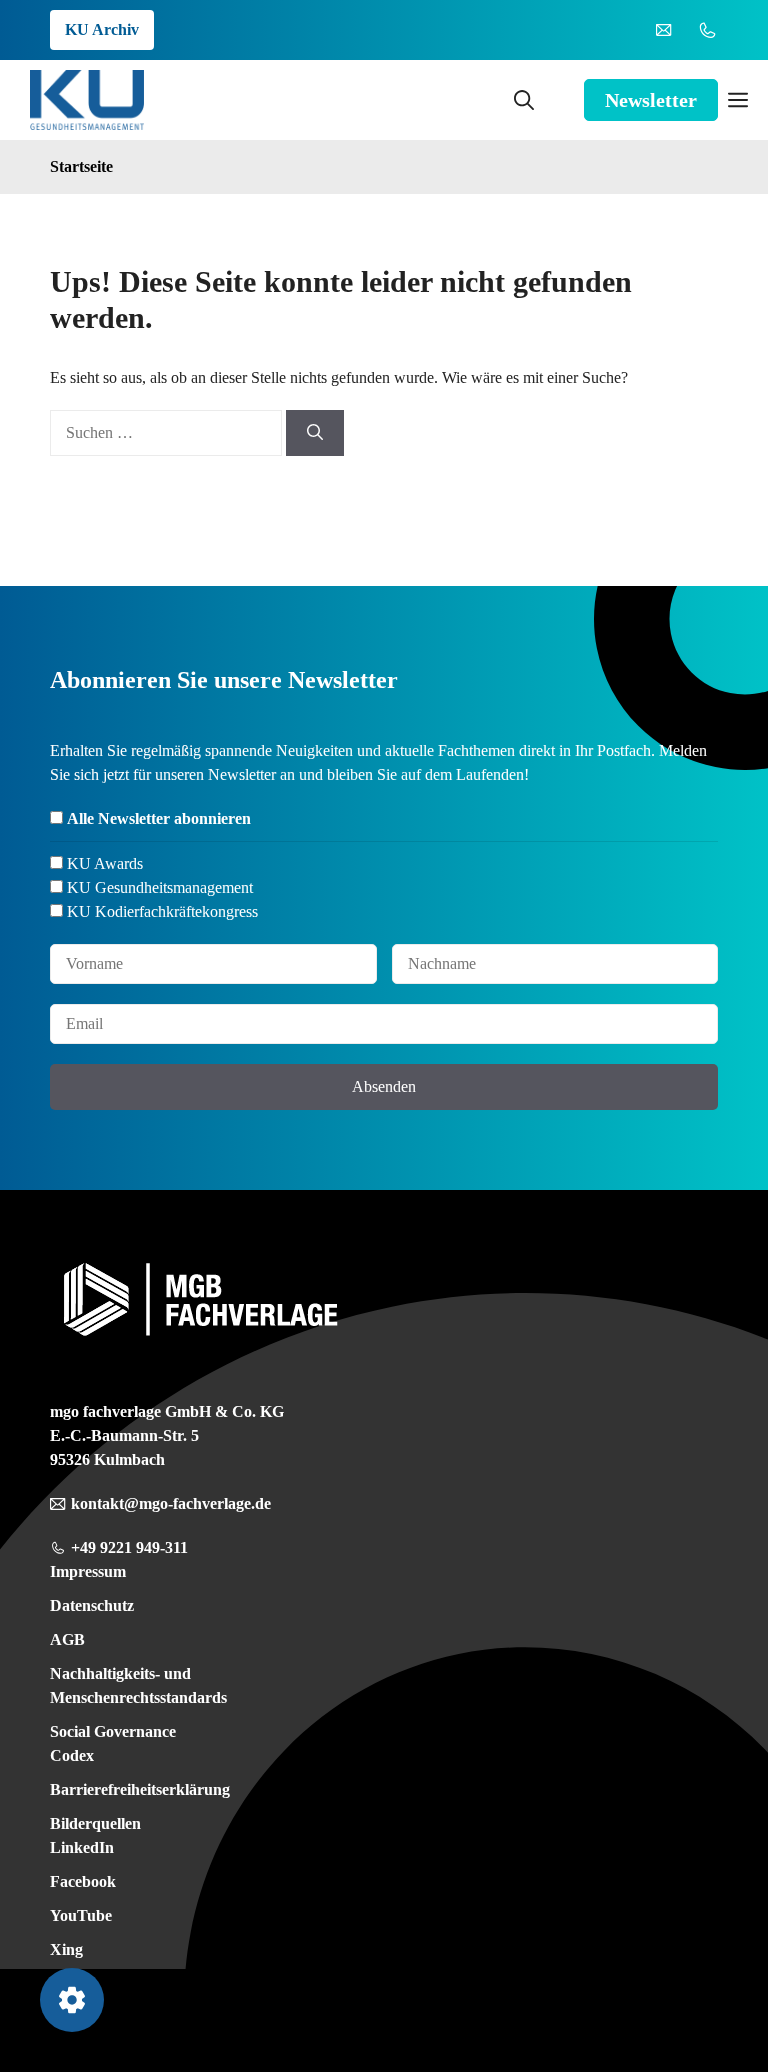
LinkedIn (82, 1847)
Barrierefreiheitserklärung (140, 1789)
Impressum (88, 1571)
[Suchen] (315, 433)
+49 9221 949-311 (129, 1547)
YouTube (81, 1915)
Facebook (83, 1881)
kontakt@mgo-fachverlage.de (171, 1503)
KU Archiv (102, 29)
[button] (524, 100)
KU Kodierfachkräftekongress (162, 911)
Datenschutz (92, 1605)
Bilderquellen (95, 1823)
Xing (66, 1949)
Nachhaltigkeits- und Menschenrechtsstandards (138, 1685)
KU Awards (105, 863)
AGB (67, 1639)
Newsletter (651, 100)
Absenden (384, 1086)
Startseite (81, 166)
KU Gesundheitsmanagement (160, 887)
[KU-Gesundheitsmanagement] (87, 100)
